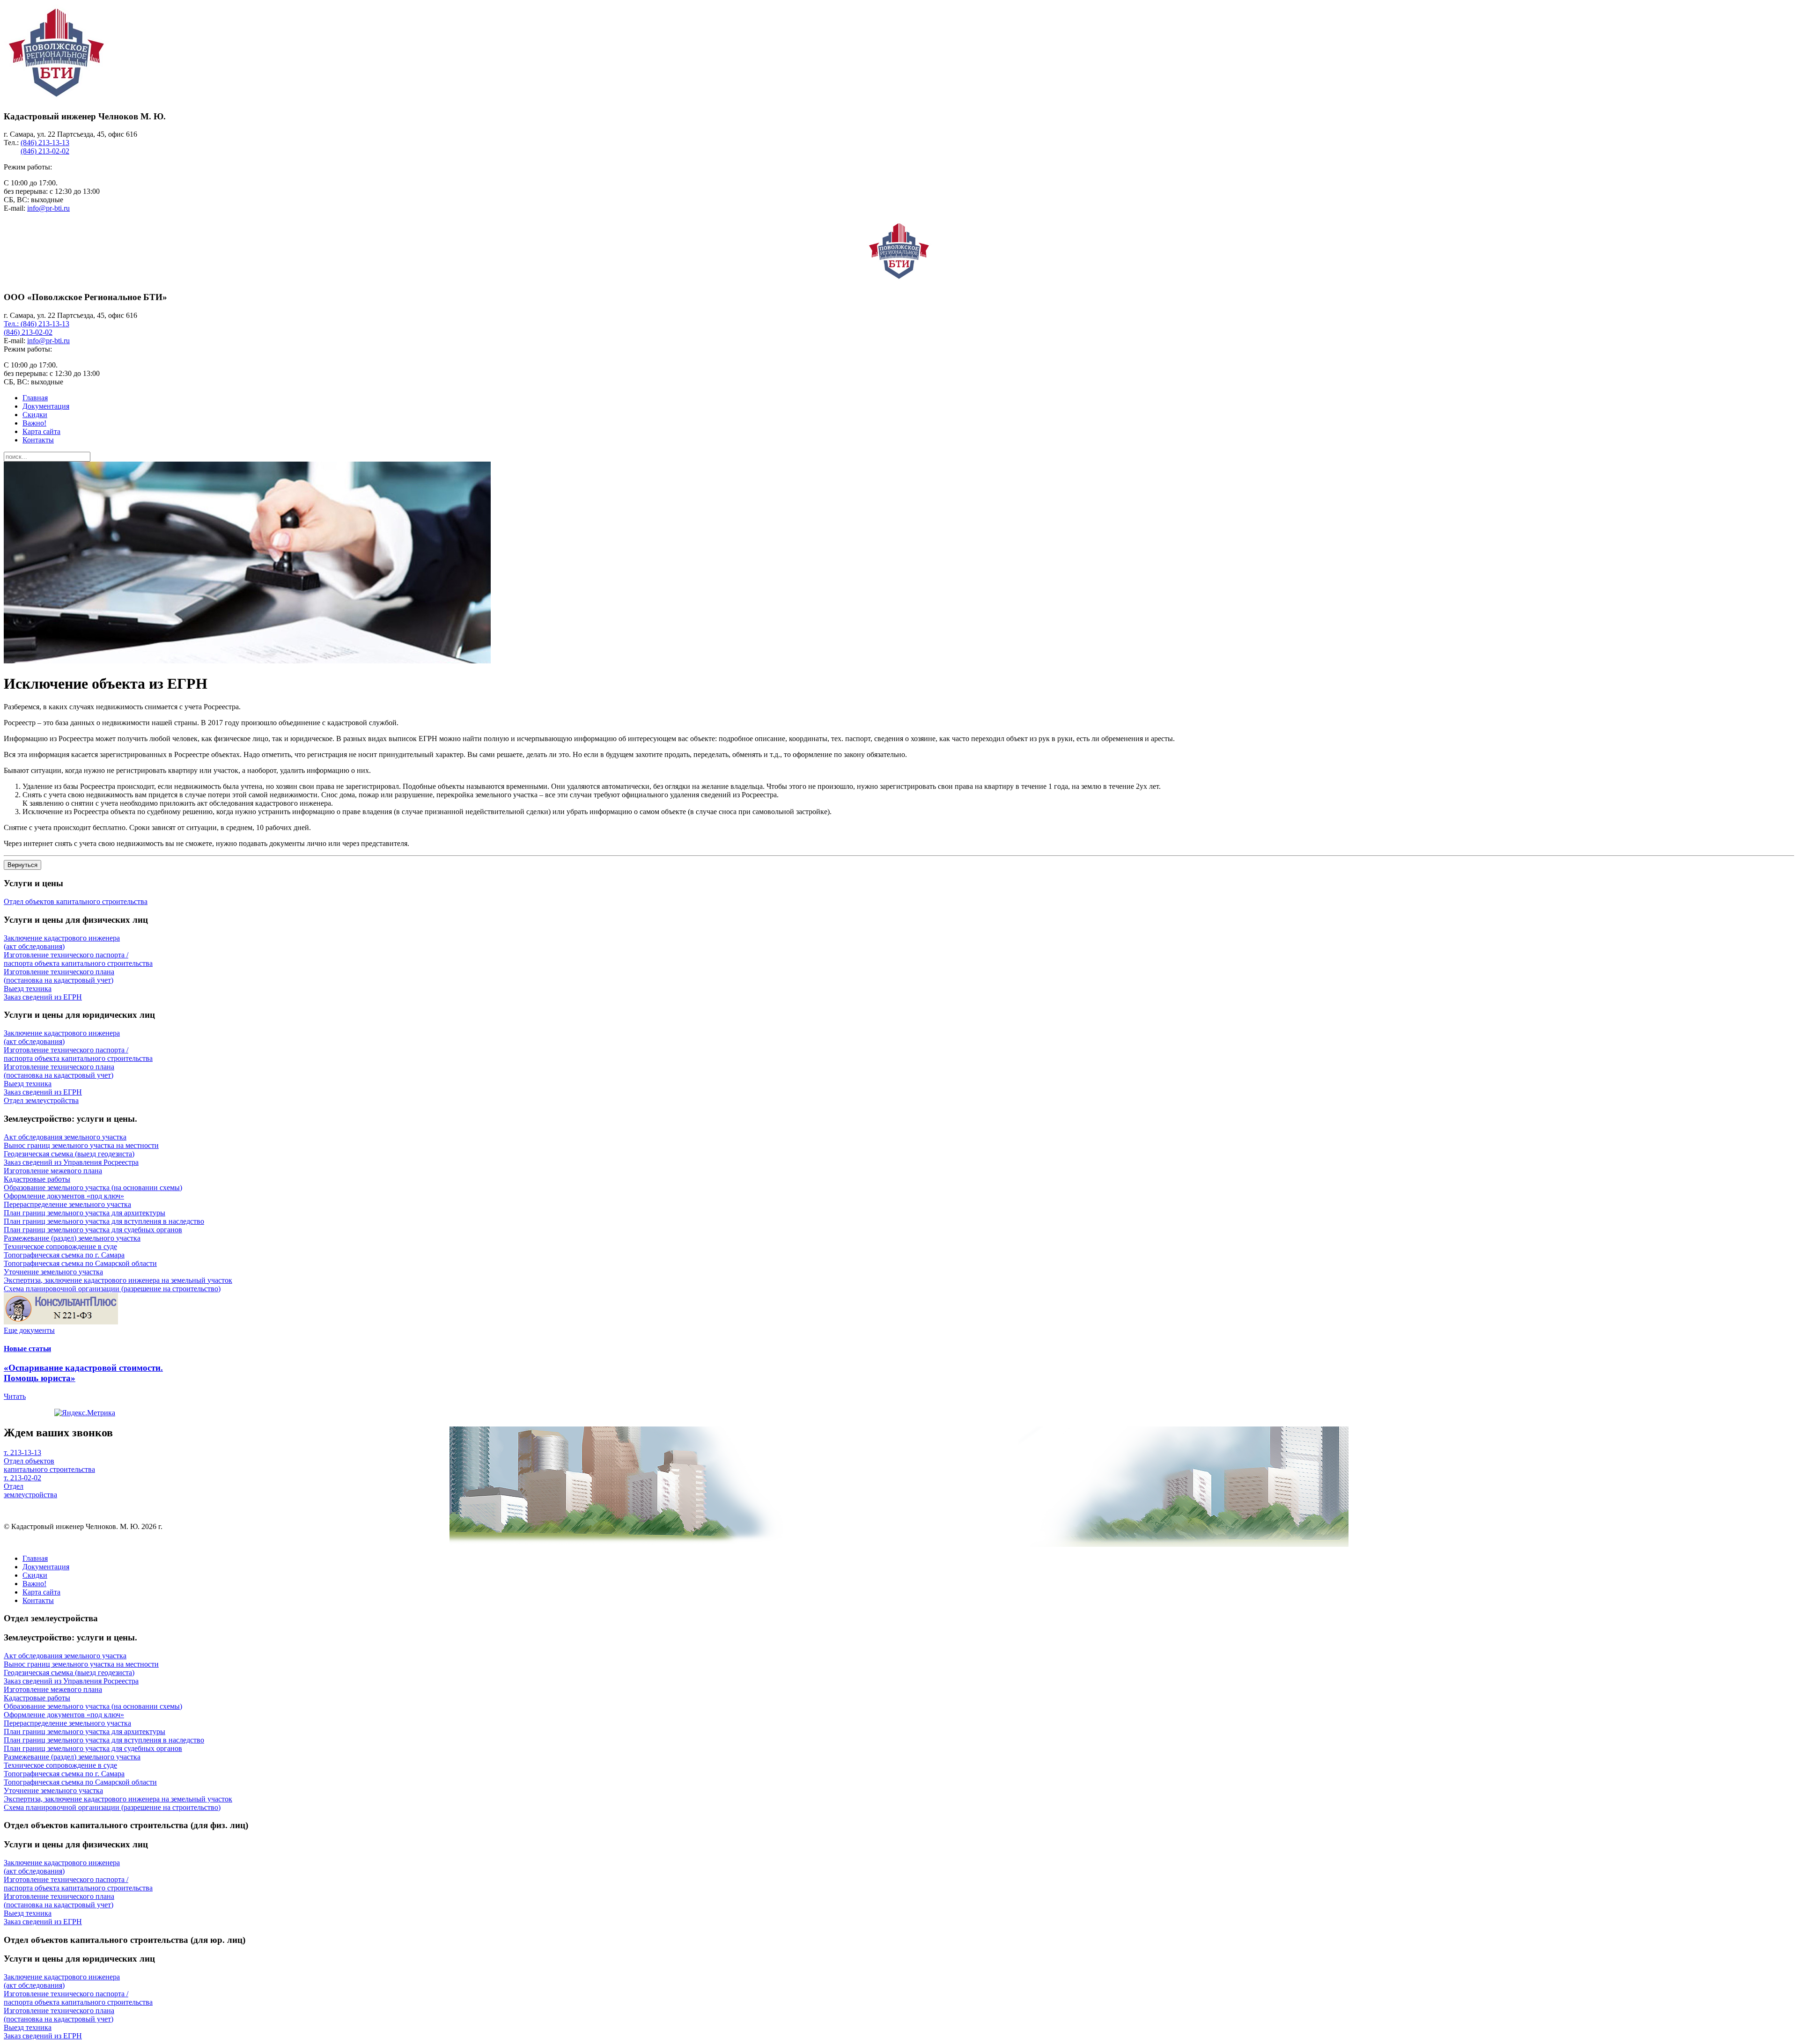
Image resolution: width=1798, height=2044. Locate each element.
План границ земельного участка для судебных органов (93, 1230)
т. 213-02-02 (22, 1478)
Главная (35, 398)
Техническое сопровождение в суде (60, 1246)
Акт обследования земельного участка (65, 1137)
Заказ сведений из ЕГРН (43, 997)
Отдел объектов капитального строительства (49, 1465)
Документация (46, 406)
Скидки (35, 415)
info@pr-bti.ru (48, 208)
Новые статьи (27, 1349)
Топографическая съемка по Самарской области (80, 1263)
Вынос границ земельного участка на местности (81, 1145)
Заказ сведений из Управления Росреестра (71, 1162)
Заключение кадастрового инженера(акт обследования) (62, 942)
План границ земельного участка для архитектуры (85, 1213)
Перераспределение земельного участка (67, 1204)
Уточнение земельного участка (53, 1272)
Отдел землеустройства (30, 1490)
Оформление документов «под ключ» (64, 1196)
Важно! (34, 423)
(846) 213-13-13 (45, 143)
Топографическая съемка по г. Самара (64, 1255)
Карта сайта (41, 431)
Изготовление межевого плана (53, 1171)
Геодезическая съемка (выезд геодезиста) (69, 1154)
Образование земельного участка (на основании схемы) (93, 1187)
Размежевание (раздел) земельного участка (72, 1238)
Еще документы (29, 1330)
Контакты (38, 440)
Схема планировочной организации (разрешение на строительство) (112, 1289)
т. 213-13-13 (22, 1452)
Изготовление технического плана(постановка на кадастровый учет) (59, 976)
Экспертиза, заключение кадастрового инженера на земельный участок (118, 1280)
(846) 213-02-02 (45, 151)
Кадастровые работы (37, 1179)
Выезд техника (28, 989)
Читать (15, 1396)
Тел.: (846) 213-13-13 (37, 324)
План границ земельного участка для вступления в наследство (104, 1221)
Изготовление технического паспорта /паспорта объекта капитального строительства (78, 959)
